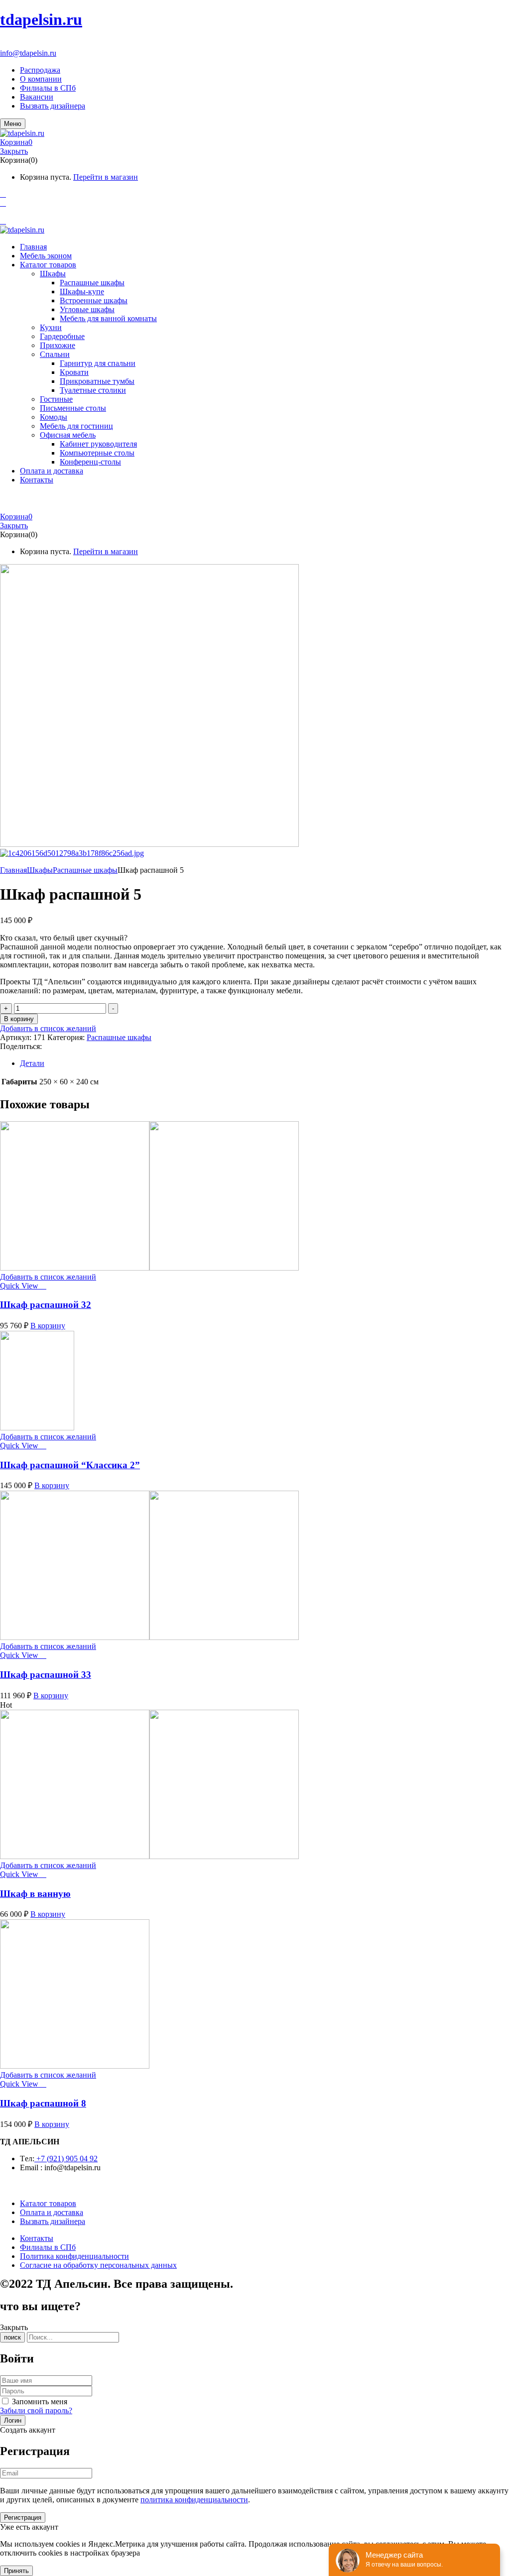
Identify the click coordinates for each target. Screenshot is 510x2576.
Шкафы (53, 274)
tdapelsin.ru (41, 19)
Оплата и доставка (52, 2212)
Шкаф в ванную (35, 1894)
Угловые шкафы (87, 309)
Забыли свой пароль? (36, 2410)
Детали (32, 1063)
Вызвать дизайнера (53, 106)
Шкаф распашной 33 (46, 1675)
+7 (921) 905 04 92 (31, 44)
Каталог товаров (48, 2203)
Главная (13, 870)
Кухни (51, 327)
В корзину (19, 1019)
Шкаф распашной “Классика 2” (70, 1465)
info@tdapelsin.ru (28, 53)
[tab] (265, 1063)
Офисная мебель (68, 435)
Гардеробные (62, 336)
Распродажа (40, 70)
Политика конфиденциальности (74, 2256)
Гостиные (56, 399)
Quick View (20, 1286)
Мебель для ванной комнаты (108, 318)
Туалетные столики (93, 390)
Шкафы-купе (82, 292)
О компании (41, 79)
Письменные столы (73, 408)
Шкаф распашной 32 (46, 1305)
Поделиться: (21, 1046)
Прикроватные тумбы (97, 381)
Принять (16, 2571)
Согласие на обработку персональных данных (98, 2265)
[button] (255, 142)
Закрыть (14, 151)
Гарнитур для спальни (98, 363)
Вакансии (37, 97)
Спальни (55, 354)
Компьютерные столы (97, 453)
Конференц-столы (90, 462)
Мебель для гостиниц (76, 426)
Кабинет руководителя (98, 444)
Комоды (54, 417)
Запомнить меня (40, 2401)
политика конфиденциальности (194, 2500)
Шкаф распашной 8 (43, 2103)
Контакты (37, 2238)
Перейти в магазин (106, 177)
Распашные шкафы (92, 283)
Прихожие (58, 345)
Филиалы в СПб (48, 88)
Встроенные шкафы (94, 300)
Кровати (74, 372)
